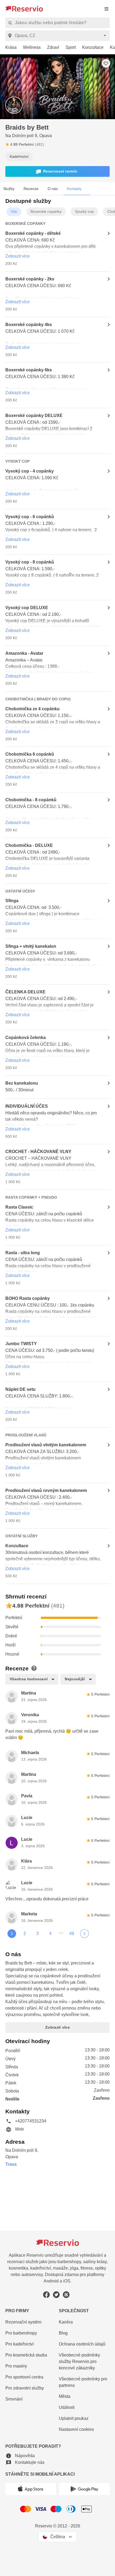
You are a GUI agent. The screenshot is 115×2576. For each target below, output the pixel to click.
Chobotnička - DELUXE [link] (28, 847)
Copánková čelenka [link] (25, 1039)
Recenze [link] (31, 189)
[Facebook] (46, 2294)
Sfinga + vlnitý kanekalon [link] (31, 948)
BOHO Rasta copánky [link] (27, 1300)
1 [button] (12, 1939)
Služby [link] (9, 189)
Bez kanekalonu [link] (21, 1085)
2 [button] (25, 1939)
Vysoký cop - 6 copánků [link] (29, 518)
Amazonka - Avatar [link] (25, 654)
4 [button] (50, 1939)
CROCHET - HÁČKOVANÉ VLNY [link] (37, 1154)
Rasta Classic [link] (18, 1209)
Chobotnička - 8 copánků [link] (30, 801)
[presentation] (106, 9)
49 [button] (72, 1939)
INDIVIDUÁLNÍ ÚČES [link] (26, 1108)
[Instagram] (66, 2294)
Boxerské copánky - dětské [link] (32, 234)
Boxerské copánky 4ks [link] (28, 325)
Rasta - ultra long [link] (23, 1255)
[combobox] (58, 36)
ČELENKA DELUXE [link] (24, 994)
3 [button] (37, 1939)
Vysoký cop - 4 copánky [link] (29, 472)
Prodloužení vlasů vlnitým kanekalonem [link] (45, 1447)
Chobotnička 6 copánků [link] (29, 756)
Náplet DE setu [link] (20, 1391)
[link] (8, 48)
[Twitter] (56, 2294)
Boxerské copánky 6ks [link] (28, 371)
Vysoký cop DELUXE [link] (26, 609)
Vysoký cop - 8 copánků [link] (29, 563)
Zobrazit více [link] (18, 257)
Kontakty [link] (74, 189)
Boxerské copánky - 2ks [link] (29, 280)
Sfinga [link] (12, 903)
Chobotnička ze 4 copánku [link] (32, 710)
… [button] (61, 1937)
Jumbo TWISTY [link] (21, 1346)
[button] (57, 172)
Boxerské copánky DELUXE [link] (33, 416)
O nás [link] (52, 189)
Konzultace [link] (17, 1548)
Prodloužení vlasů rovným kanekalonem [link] (45, 1493)
